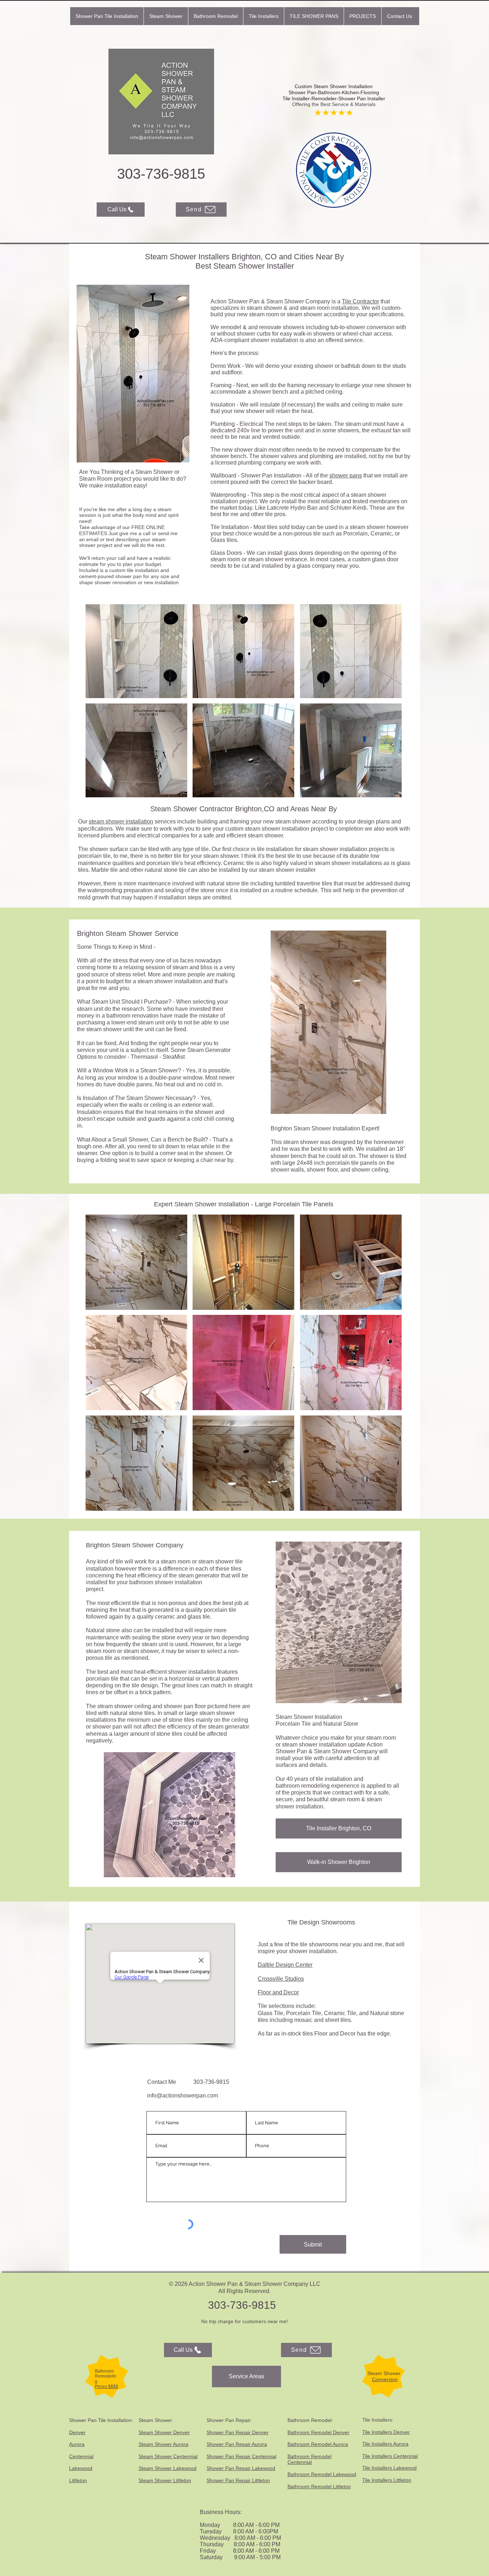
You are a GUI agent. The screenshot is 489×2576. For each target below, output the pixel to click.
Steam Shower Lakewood (168, 2468)
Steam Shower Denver (164, 2432)
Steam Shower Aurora (163, 2444)
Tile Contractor (360, 301)
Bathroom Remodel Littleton (319, 2486)
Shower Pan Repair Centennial (241, 2456)
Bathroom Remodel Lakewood (322, 2474)
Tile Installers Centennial (390, 2456)
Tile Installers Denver (386, 2432)
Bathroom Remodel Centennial (309, 2459)
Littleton (78, 2480)
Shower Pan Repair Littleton (238, 2480)
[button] (166, 16)
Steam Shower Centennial (168, 2456)
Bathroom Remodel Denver (318, 2432)
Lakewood (81, 2468)
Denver (77, 2432)
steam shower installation (121, 821)
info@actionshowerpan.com (183, 2096)
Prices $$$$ (106, 2387)
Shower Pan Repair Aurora (237, 2444)
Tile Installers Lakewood (389, 2468)
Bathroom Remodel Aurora (318, 2444)
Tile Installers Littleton (387, 2480)
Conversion (385, 2379)
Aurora (77, 2444)
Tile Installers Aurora (385, 2444)
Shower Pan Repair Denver (238, 2432)
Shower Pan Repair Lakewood (241, 2468)
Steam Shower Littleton (165, 2480)
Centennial (81, 2456)
